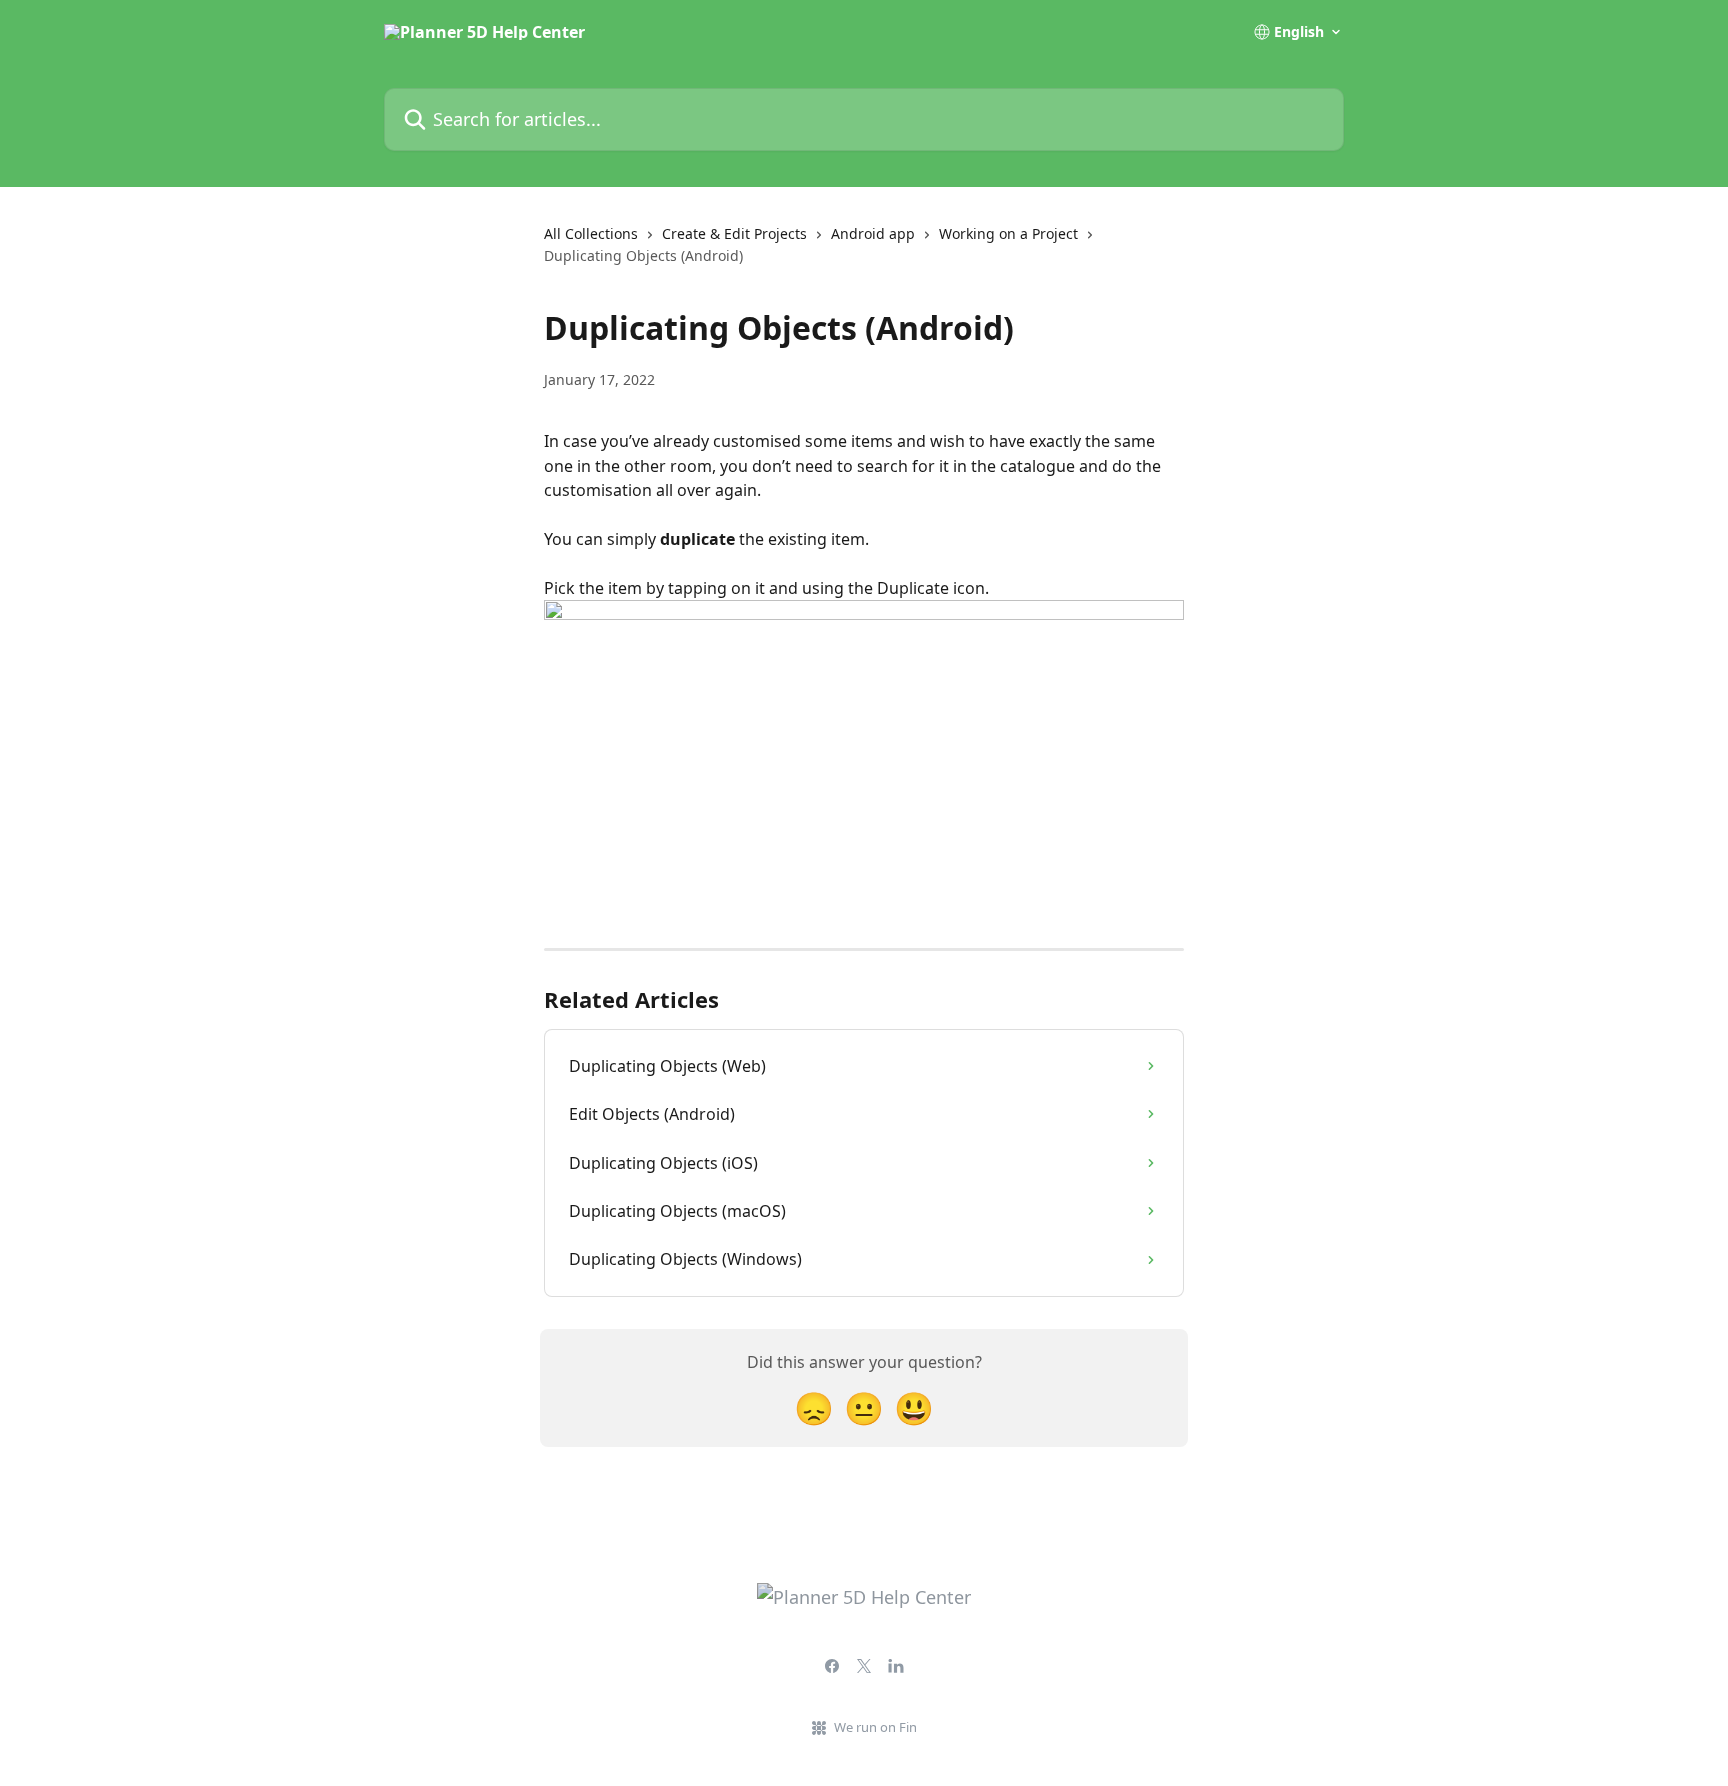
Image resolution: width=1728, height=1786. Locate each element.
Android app (873, 233)
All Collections (591, 233)
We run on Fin (875, 1727)
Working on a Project (1008, 233)
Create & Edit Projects (734, 233)
